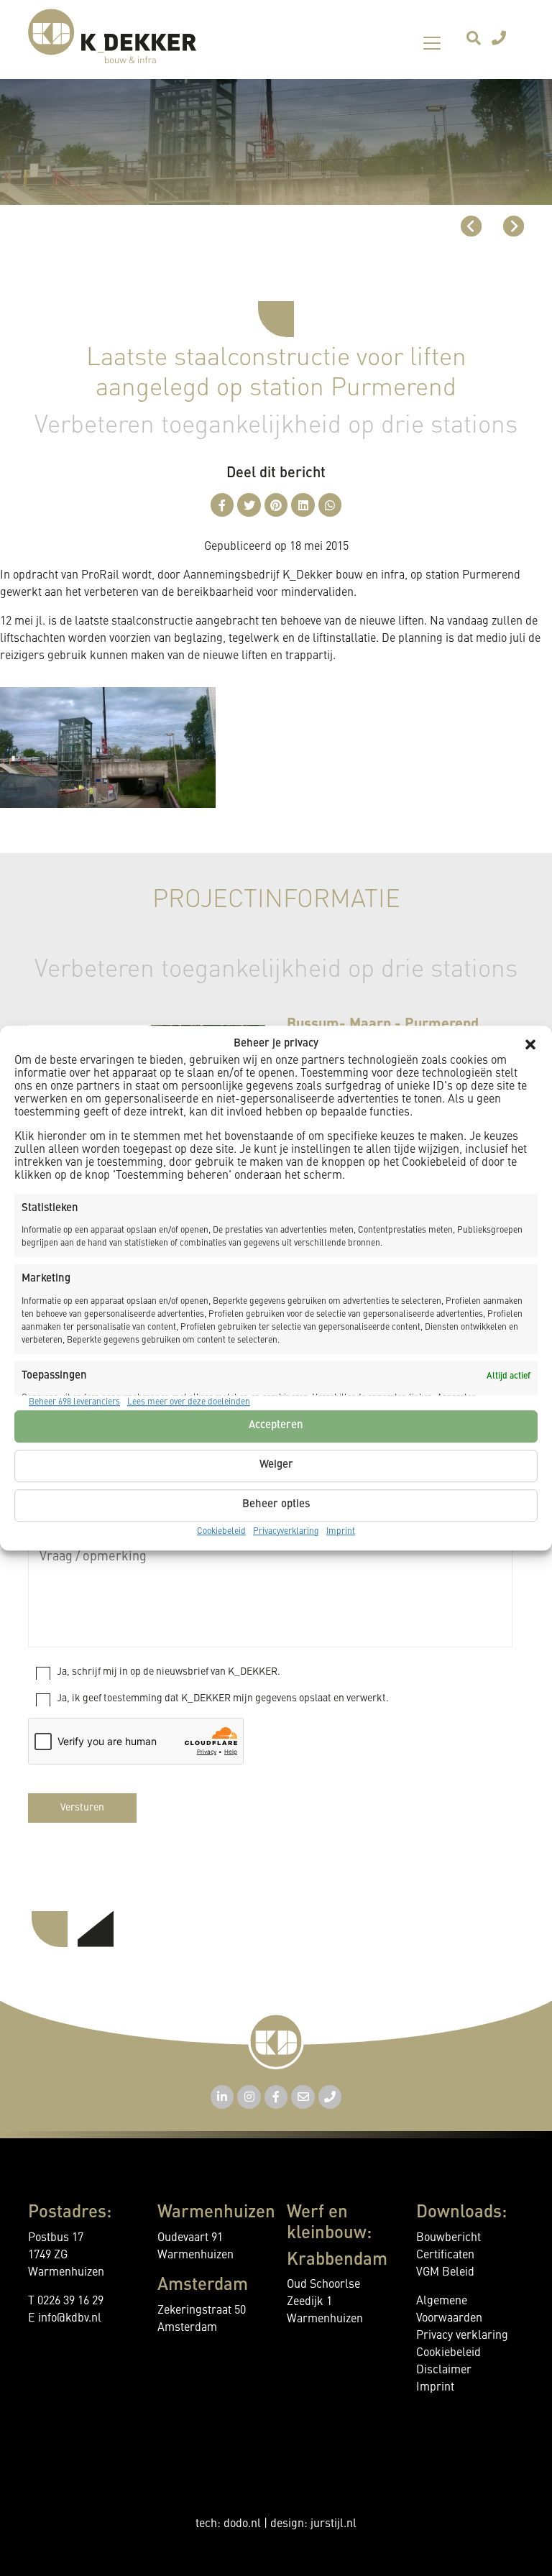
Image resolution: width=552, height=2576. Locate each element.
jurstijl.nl (333, 2524)
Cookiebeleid (221, 1532)
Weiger (276, 1465)
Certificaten (445, 2255)
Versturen (82, 1808)
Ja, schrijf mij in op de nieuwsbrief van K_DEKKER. (169, 1672)
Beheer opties (276, 1505)
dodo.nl (242, 2524)
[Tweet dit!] (249, 505)
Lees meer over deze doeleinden (189, 1402)
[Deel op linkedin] (303, 505)
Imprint (341, 1532)
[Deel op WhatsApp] (330, 505)
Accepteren (276, 1426)
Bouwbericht (448, 2238)
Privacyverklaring (286, 1532)
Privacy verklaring (462, 2336)
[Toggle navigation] (432, 43)
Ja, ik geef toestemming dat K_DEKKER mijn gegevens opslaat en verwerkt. (223, 1698)
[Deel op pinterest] (276, 505)
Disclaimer (444, 2370)
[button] (530, 1045)
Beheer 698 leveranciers (74, 1402)
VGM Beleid (445, 2273)
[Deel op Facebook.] (222, 505)
